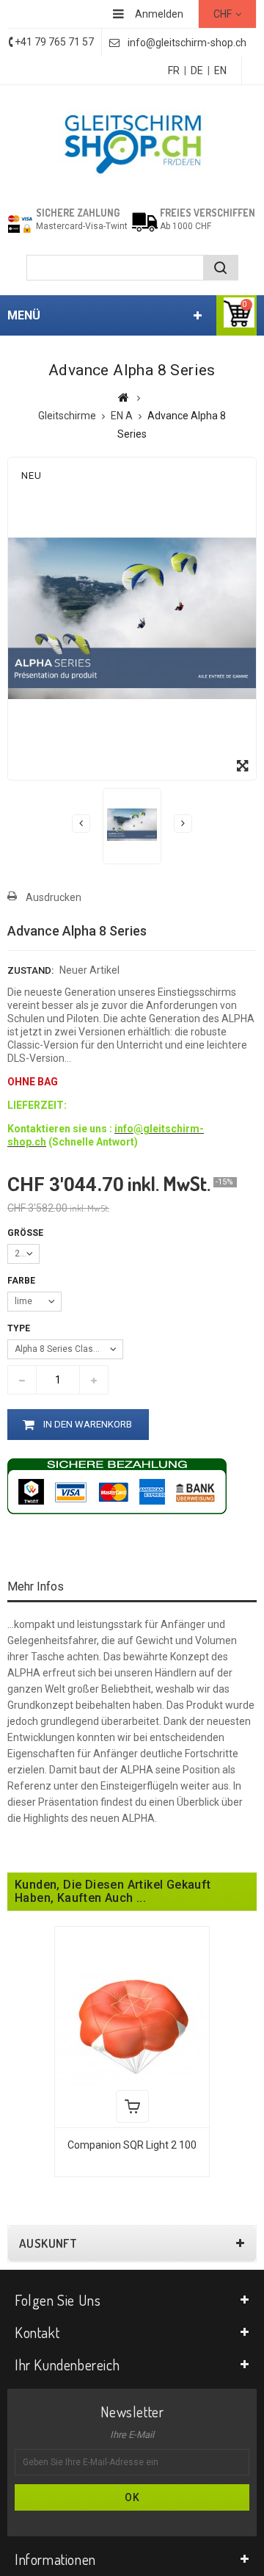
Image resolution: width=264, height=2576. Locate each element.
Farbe (22, 1281)
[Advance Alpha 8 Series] (132, 825)
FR (174, 70)
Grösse (26, 1233)
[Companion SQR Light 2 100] (132, 2026)
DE (197, 70)
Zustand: (30, 970)
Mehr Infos (36, 1587)
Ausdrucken (54, 897)
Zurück (81, 824)
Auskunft (48, 2243)
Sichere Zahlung (78, 213)
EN (220, 70)
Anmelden (159, 14)
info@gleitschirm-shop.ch (187, 43)
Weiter (183, 824)
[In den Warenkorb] (132, 2106)
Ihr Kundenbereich (67, 2365)
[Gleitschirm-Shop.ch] (132, 142)
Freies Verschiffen (208, 213)
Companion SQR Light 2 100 (132, 2145)
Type (20, 1328)
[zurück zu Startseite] (124, 397)
